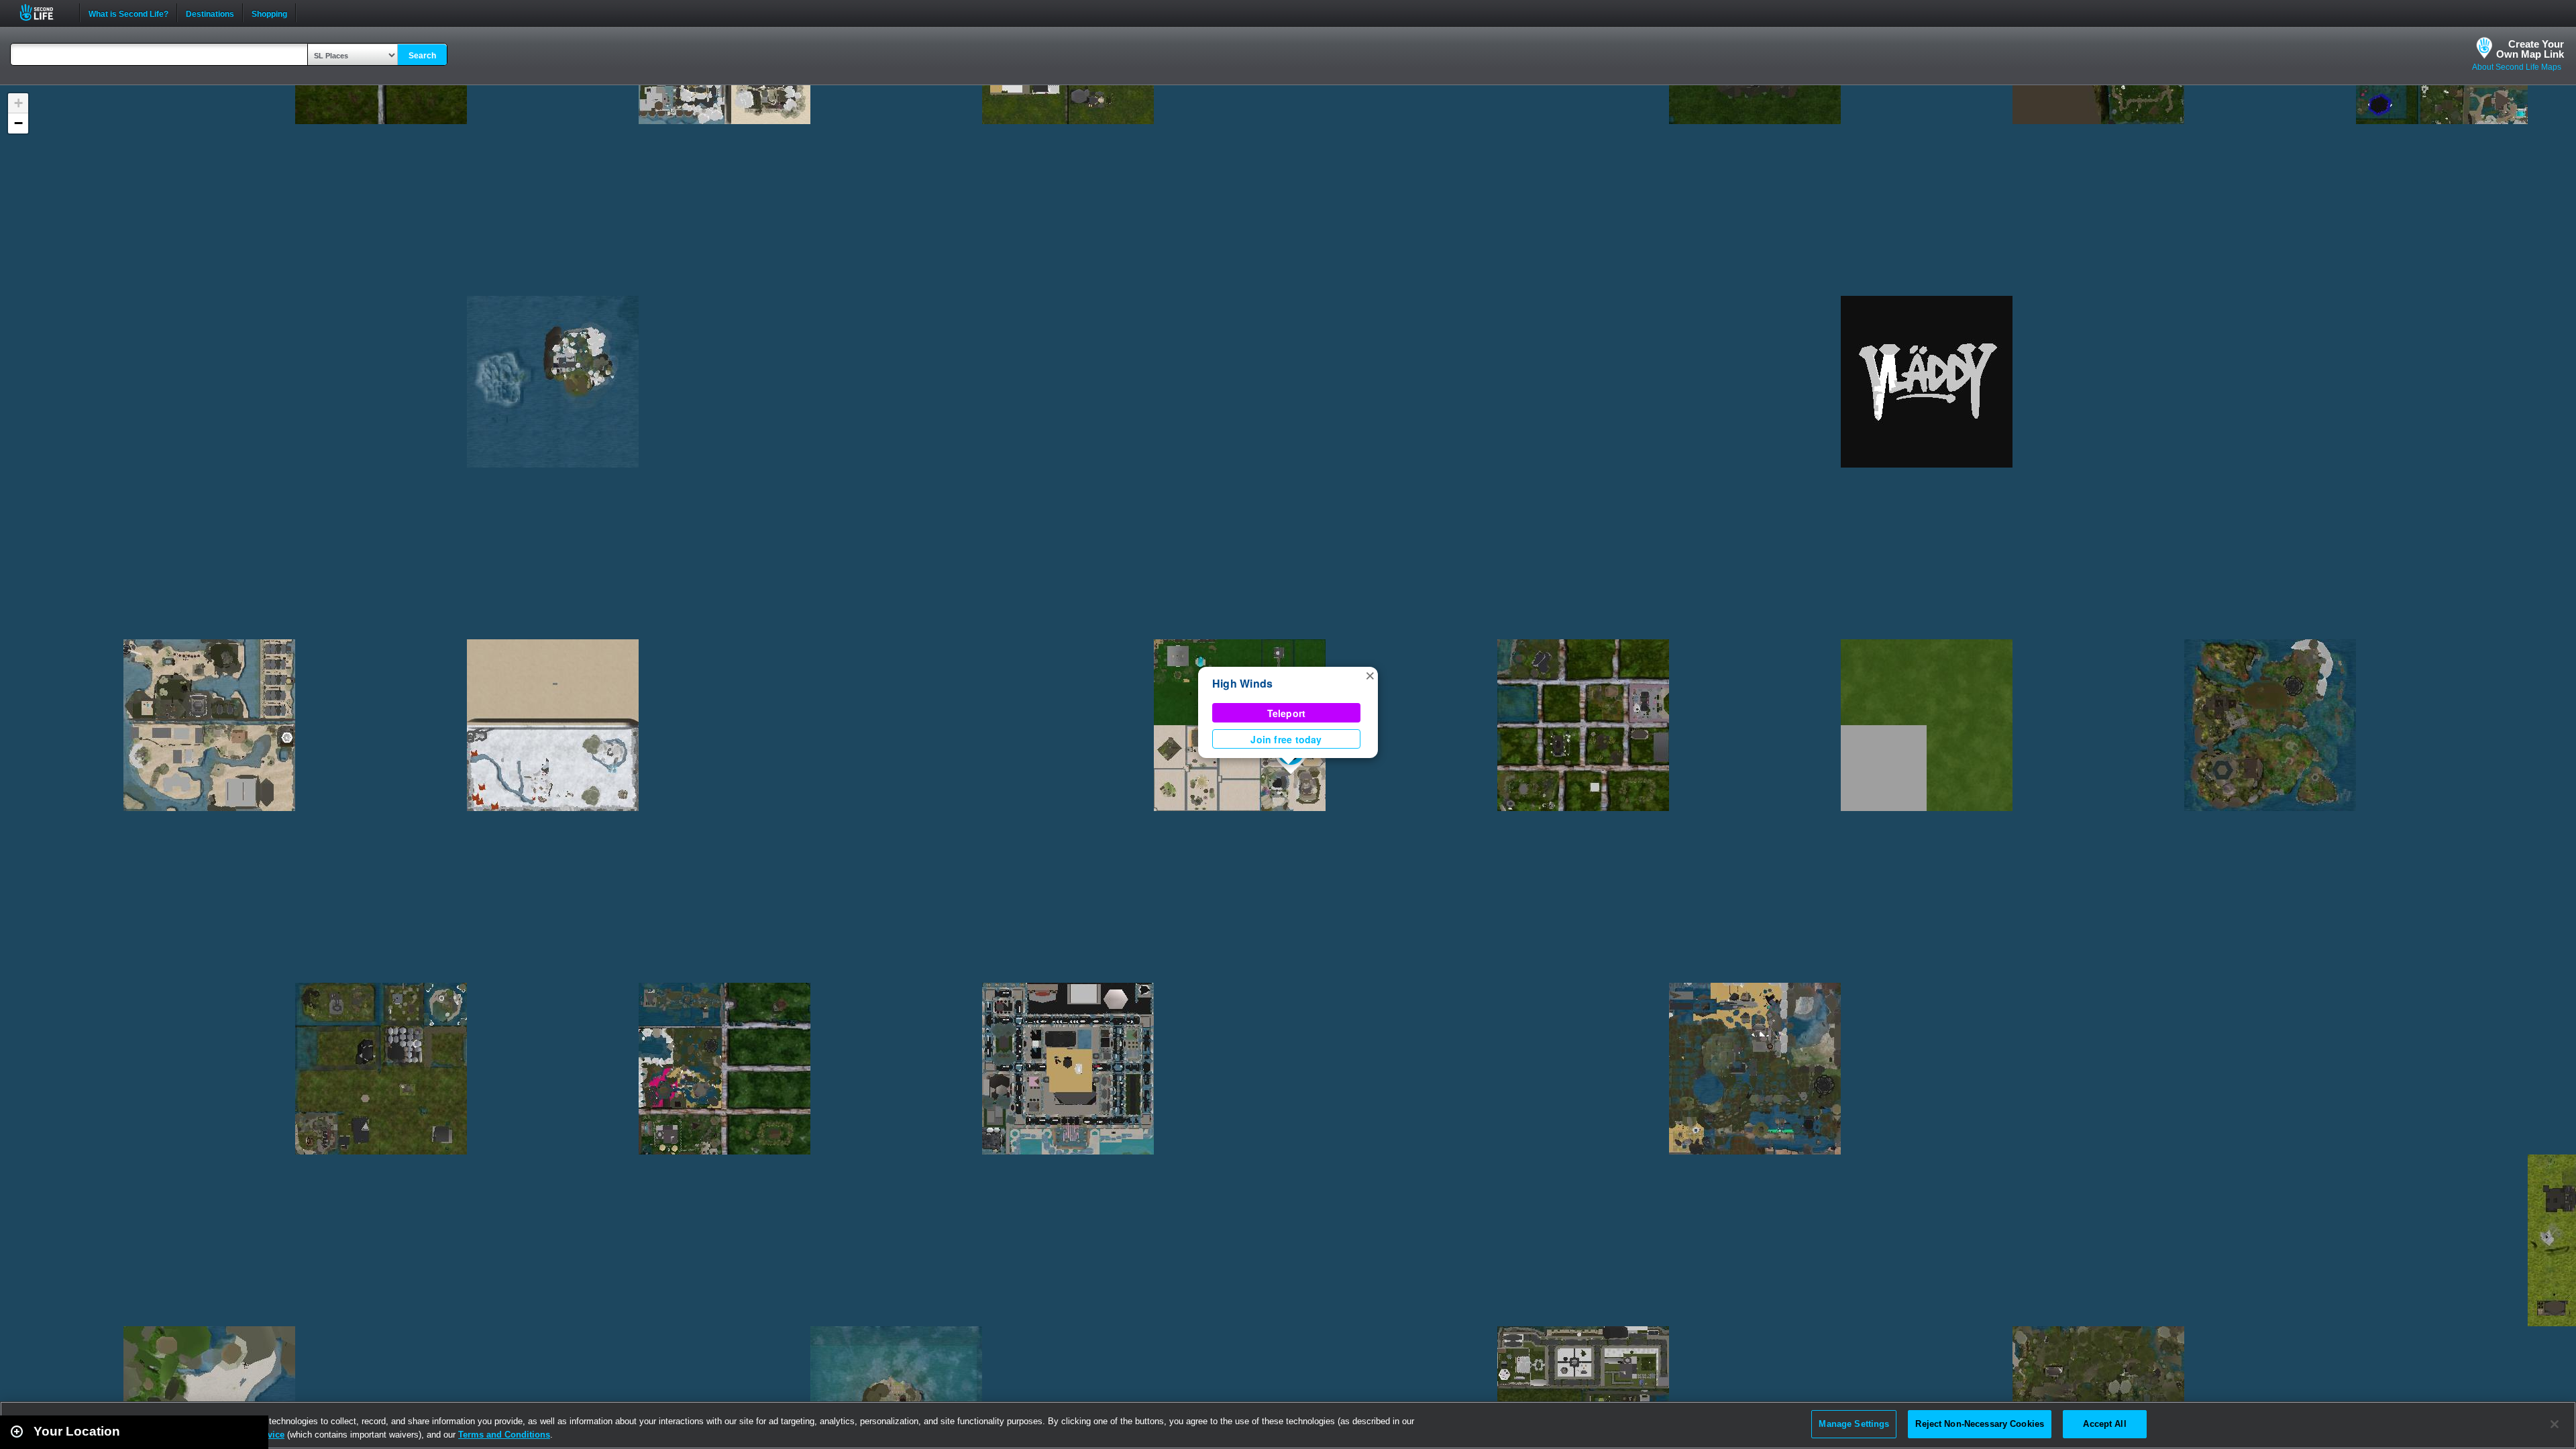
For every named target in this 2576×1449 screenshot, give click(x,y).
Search (422, 56)
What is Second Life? (128, 13)
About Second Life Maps (2517, 67)
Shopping (269, 13)
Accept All (2104, 1424)
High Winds (1242, 683)
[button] (1370, 675)
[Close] (2555, 1424)
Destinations (210, 13)
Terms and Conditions (504, 1435)
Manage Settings (1854, 1424)
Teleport (1287, 713)
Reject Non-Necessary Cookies (1980, 1424)
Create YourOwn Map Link (2530, 49)
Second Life (44, 12)
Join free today (1286, 739)
